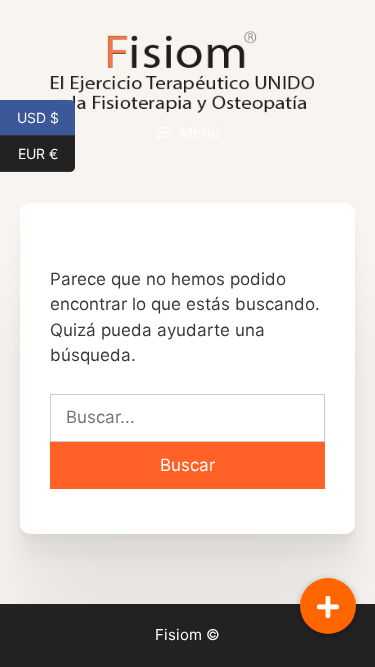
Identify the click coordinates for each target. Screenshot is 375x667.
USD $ (46, 116)
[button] (328, 606)
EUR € (46, 152)
